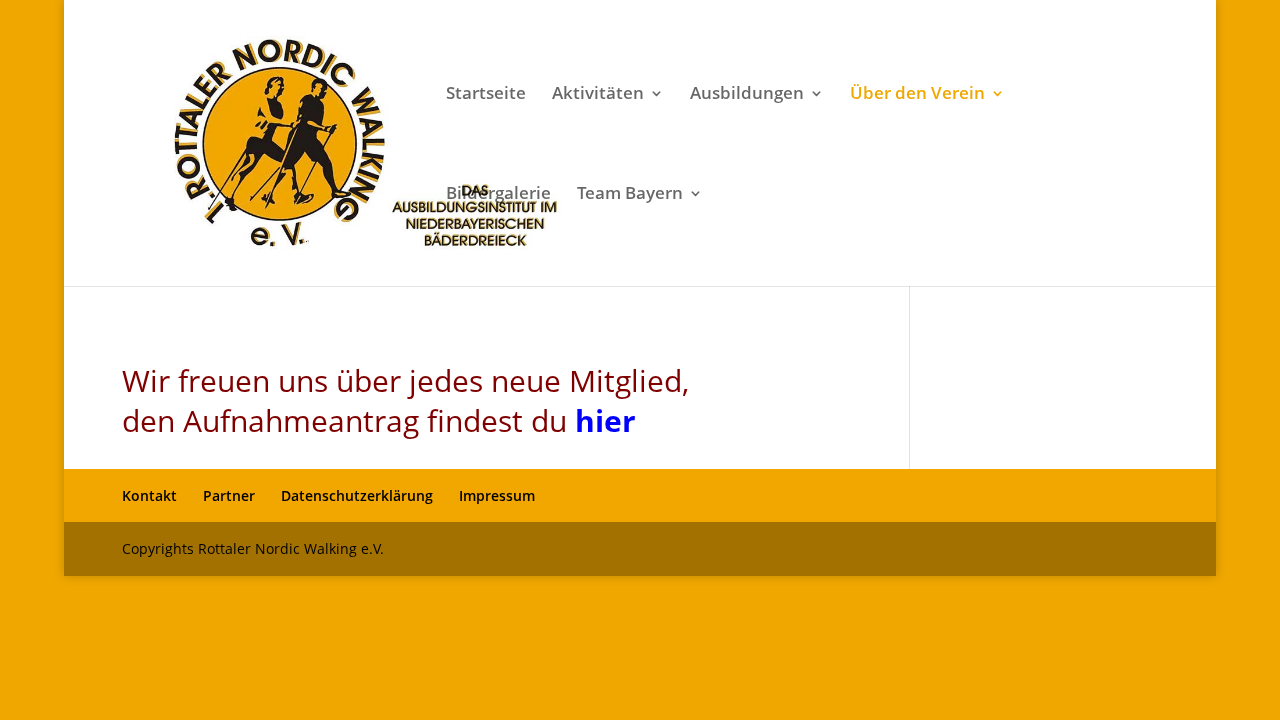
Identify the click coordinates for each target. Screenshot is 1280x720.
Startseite (486, 95)
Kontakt (149, 495)
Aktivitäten (598, 95)
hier (605, 420)
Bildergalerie (498, 195)
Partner (229, 495)
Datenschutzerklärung (357, 495)
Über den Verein (917, 95)
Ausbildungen (747, 95)
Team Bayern (630, 195)
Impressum (497, 495)
